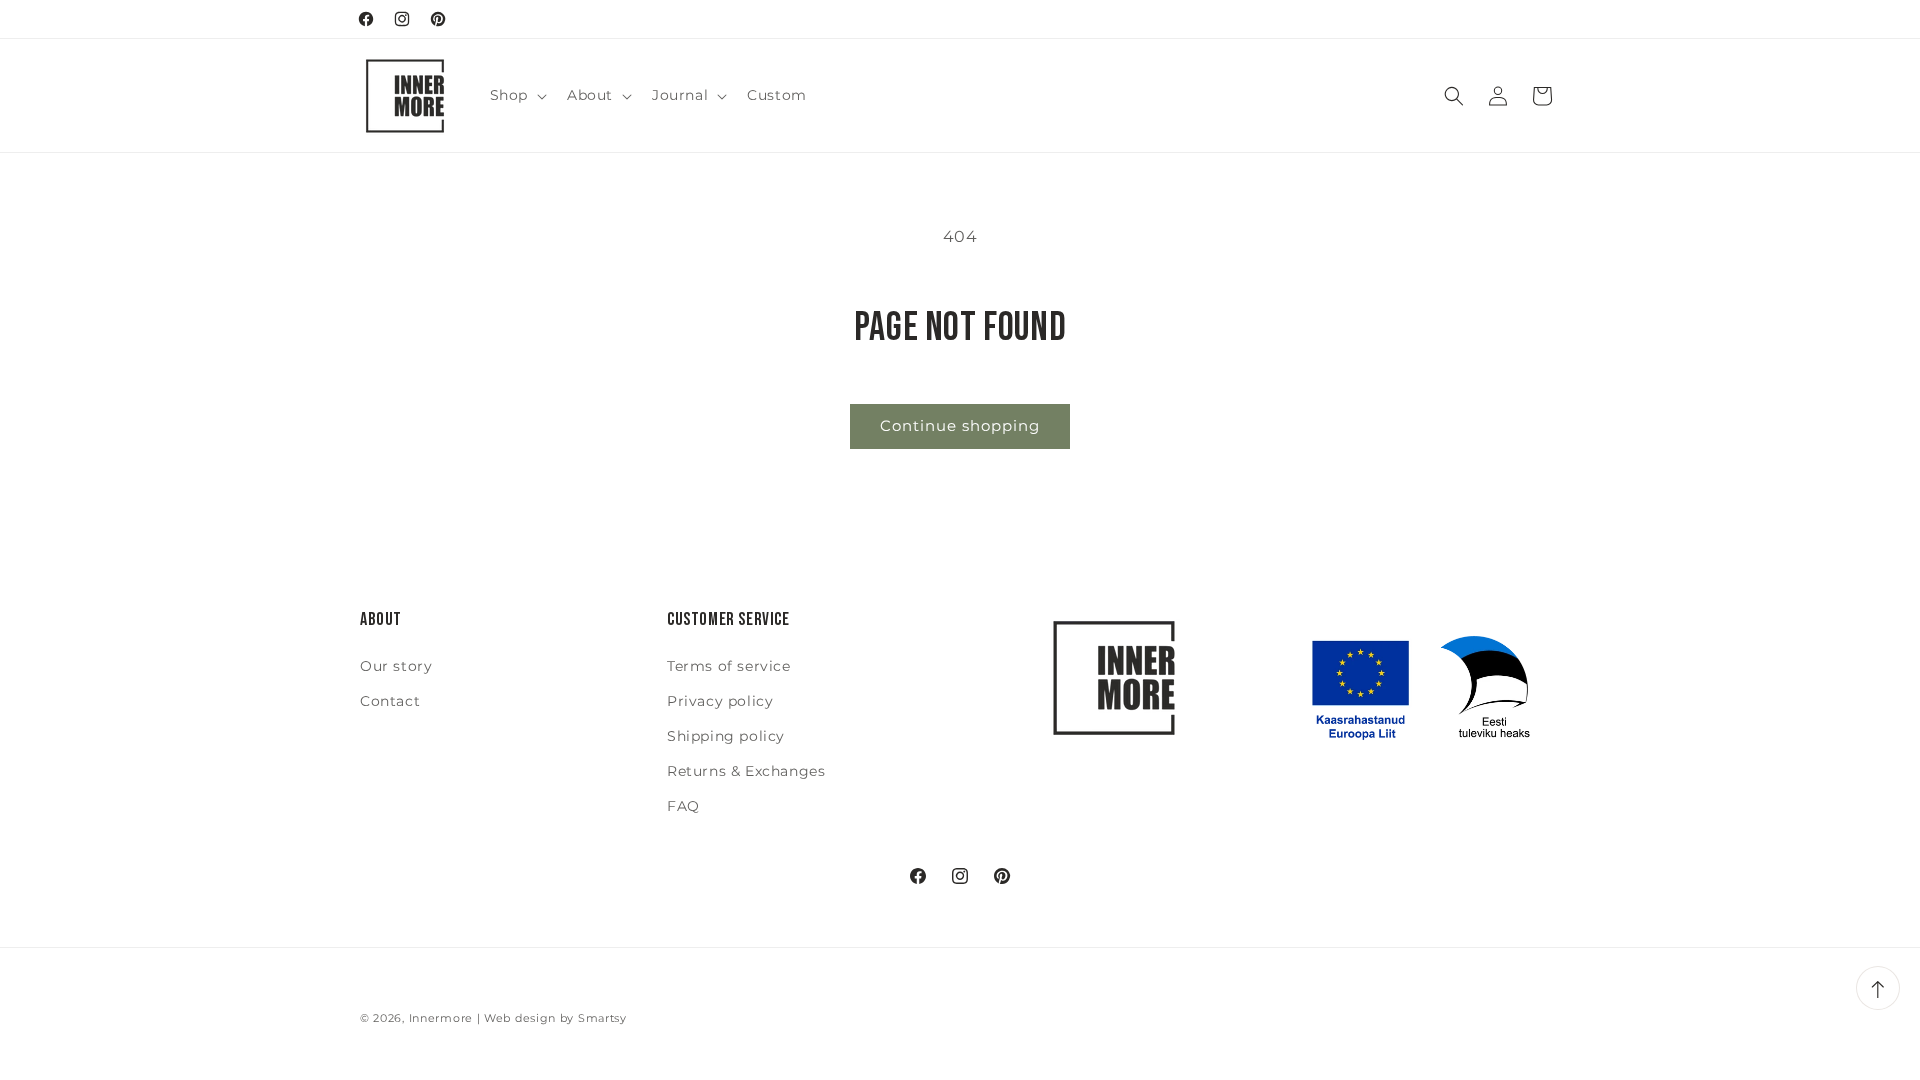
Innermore (441, 1018)
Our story (396, 666)
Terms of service (729, 666)
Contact (390, 701)
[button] (516, 95)
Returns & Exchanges (746, 771)
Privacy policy (720, 701)
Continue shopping (960, 425)
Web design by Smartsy (555, 1018)
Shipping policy (726, 736)
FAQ (683, 806)
